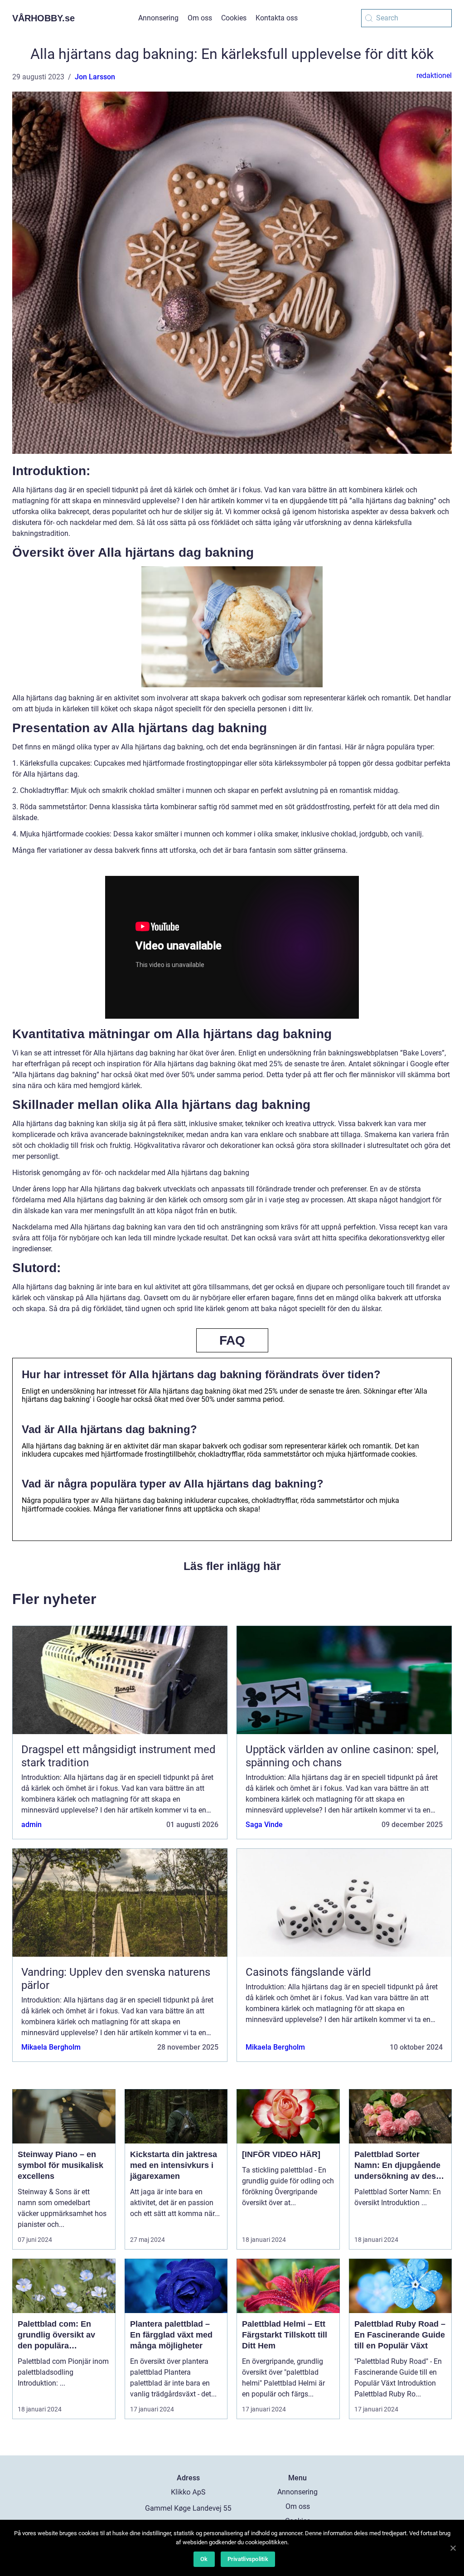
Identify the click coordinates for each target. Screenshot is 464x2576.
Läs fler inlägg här (232, 1566)
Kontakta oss (277, 18)
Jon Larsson (95, 77)
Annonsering (158, 18)
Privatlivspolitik (248, 2559)
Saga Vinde (264, 1825)
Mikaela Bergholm (51, 2047)
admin (31, 1825)
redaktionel (434, 75)
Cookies (234, 18)
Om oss (200, 18)
